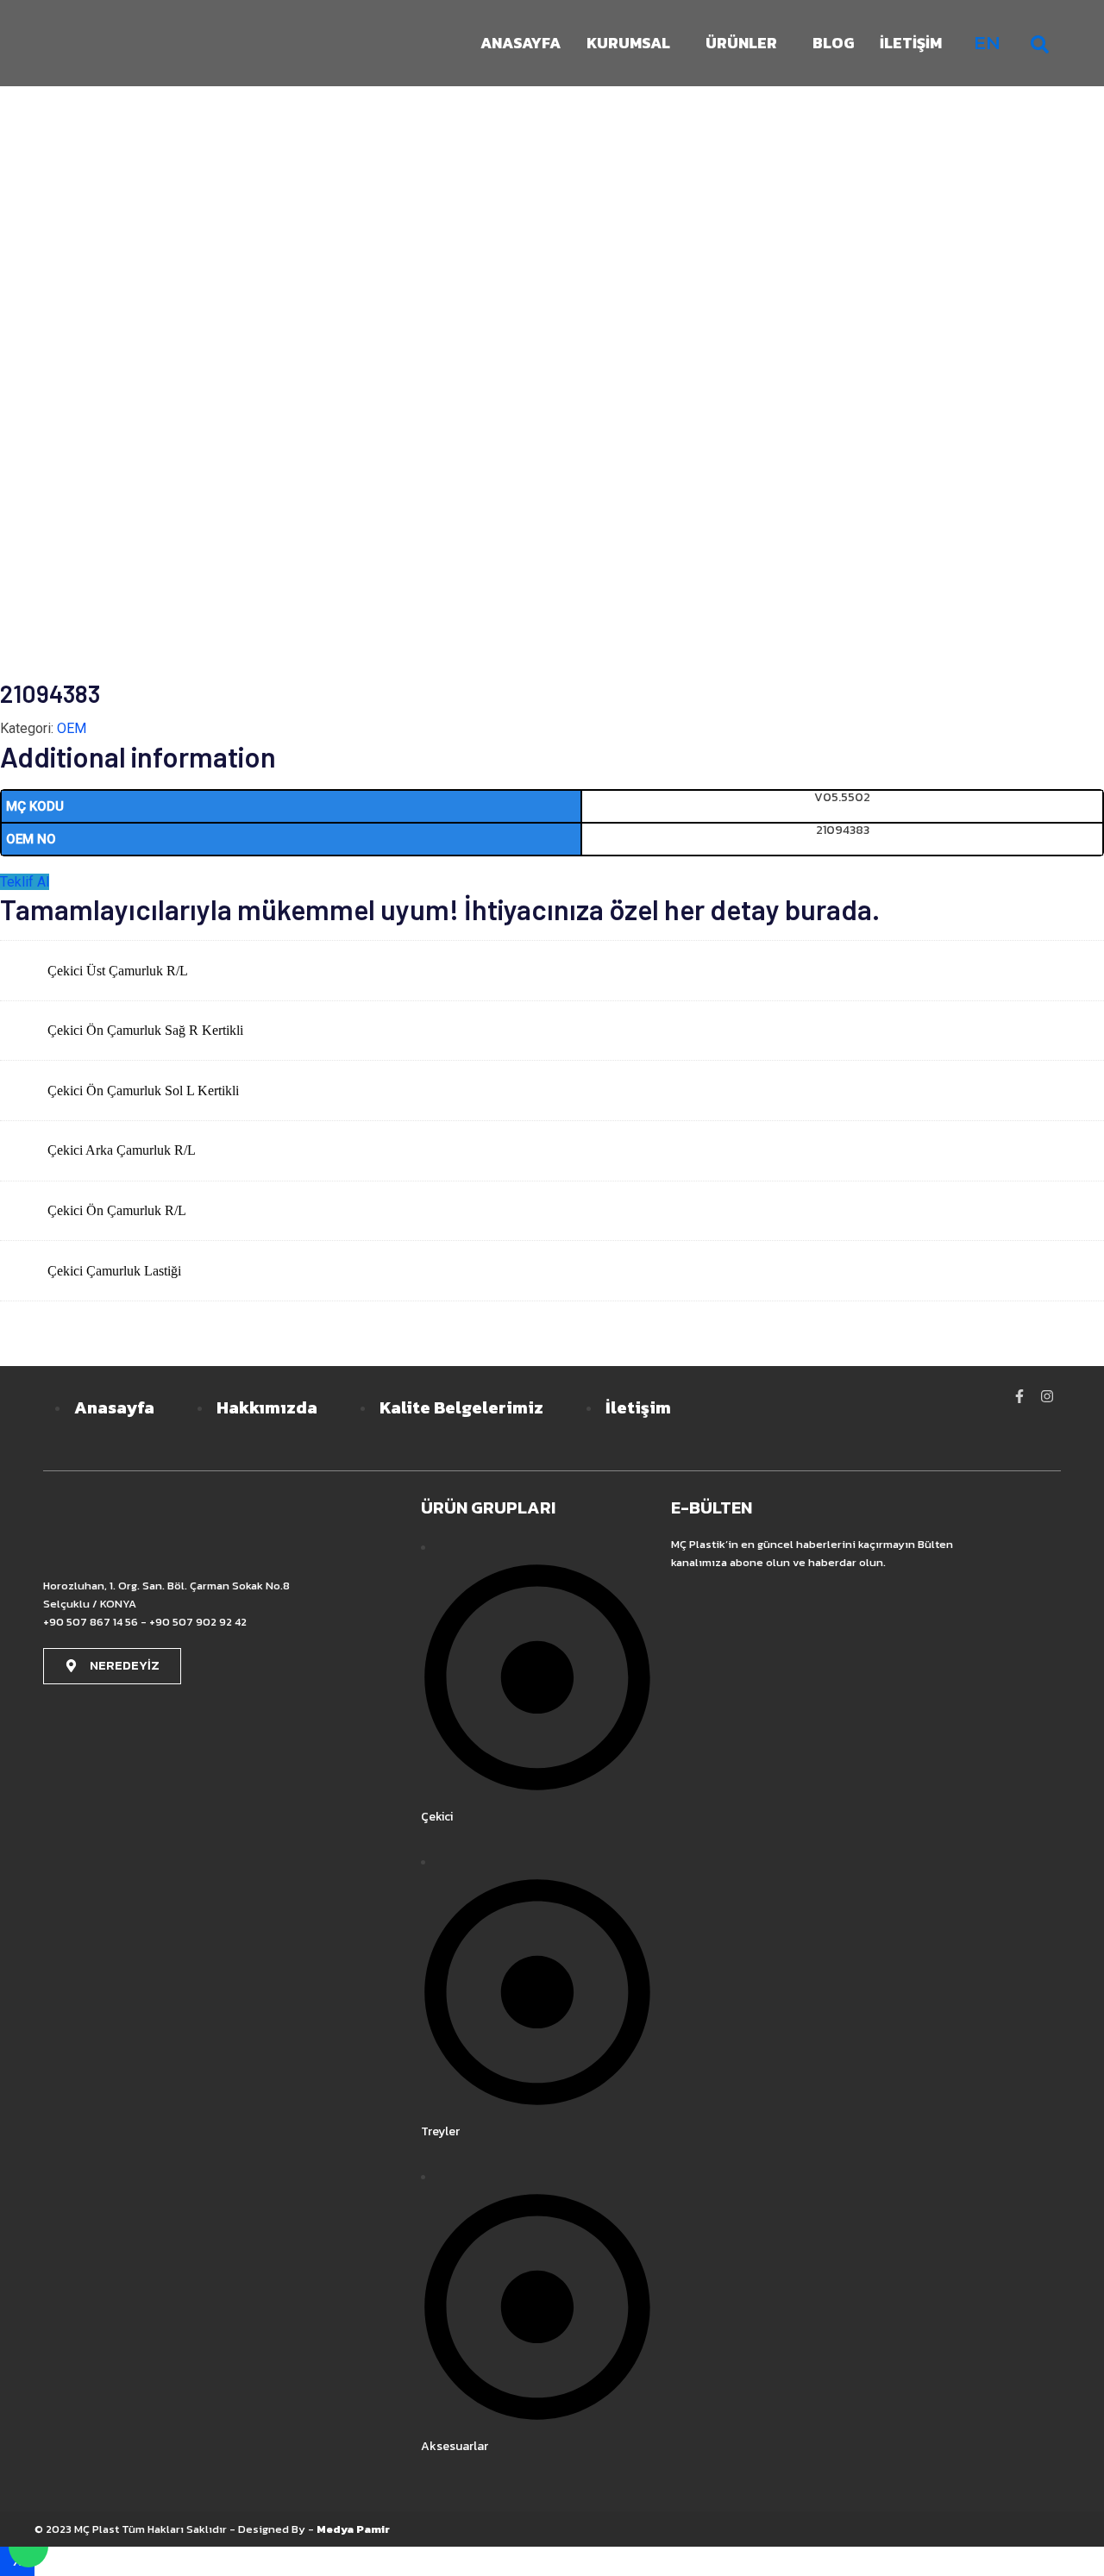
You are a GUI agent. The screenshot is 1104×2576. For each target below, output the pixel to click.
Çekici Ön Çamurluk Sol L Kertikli (143, 1091)
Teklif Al (25, 882)
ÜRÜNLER (741, 43)
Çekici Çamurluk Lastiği (114, 1271)
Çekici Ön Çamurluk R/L (117, 1210)
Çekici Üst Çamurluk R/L (118, 971)
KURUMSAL (628, 43)
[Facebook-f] (1019, 1396)
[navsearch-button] (1039, 43)
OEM (72, 728)
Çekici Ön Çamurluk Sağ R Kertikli (145, 1030)
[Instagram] (1047, 1396)
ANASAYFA (521, 43)
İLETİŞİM (911, 43)
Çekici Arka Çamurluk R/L (122, 1150)
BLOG (833, 43)
